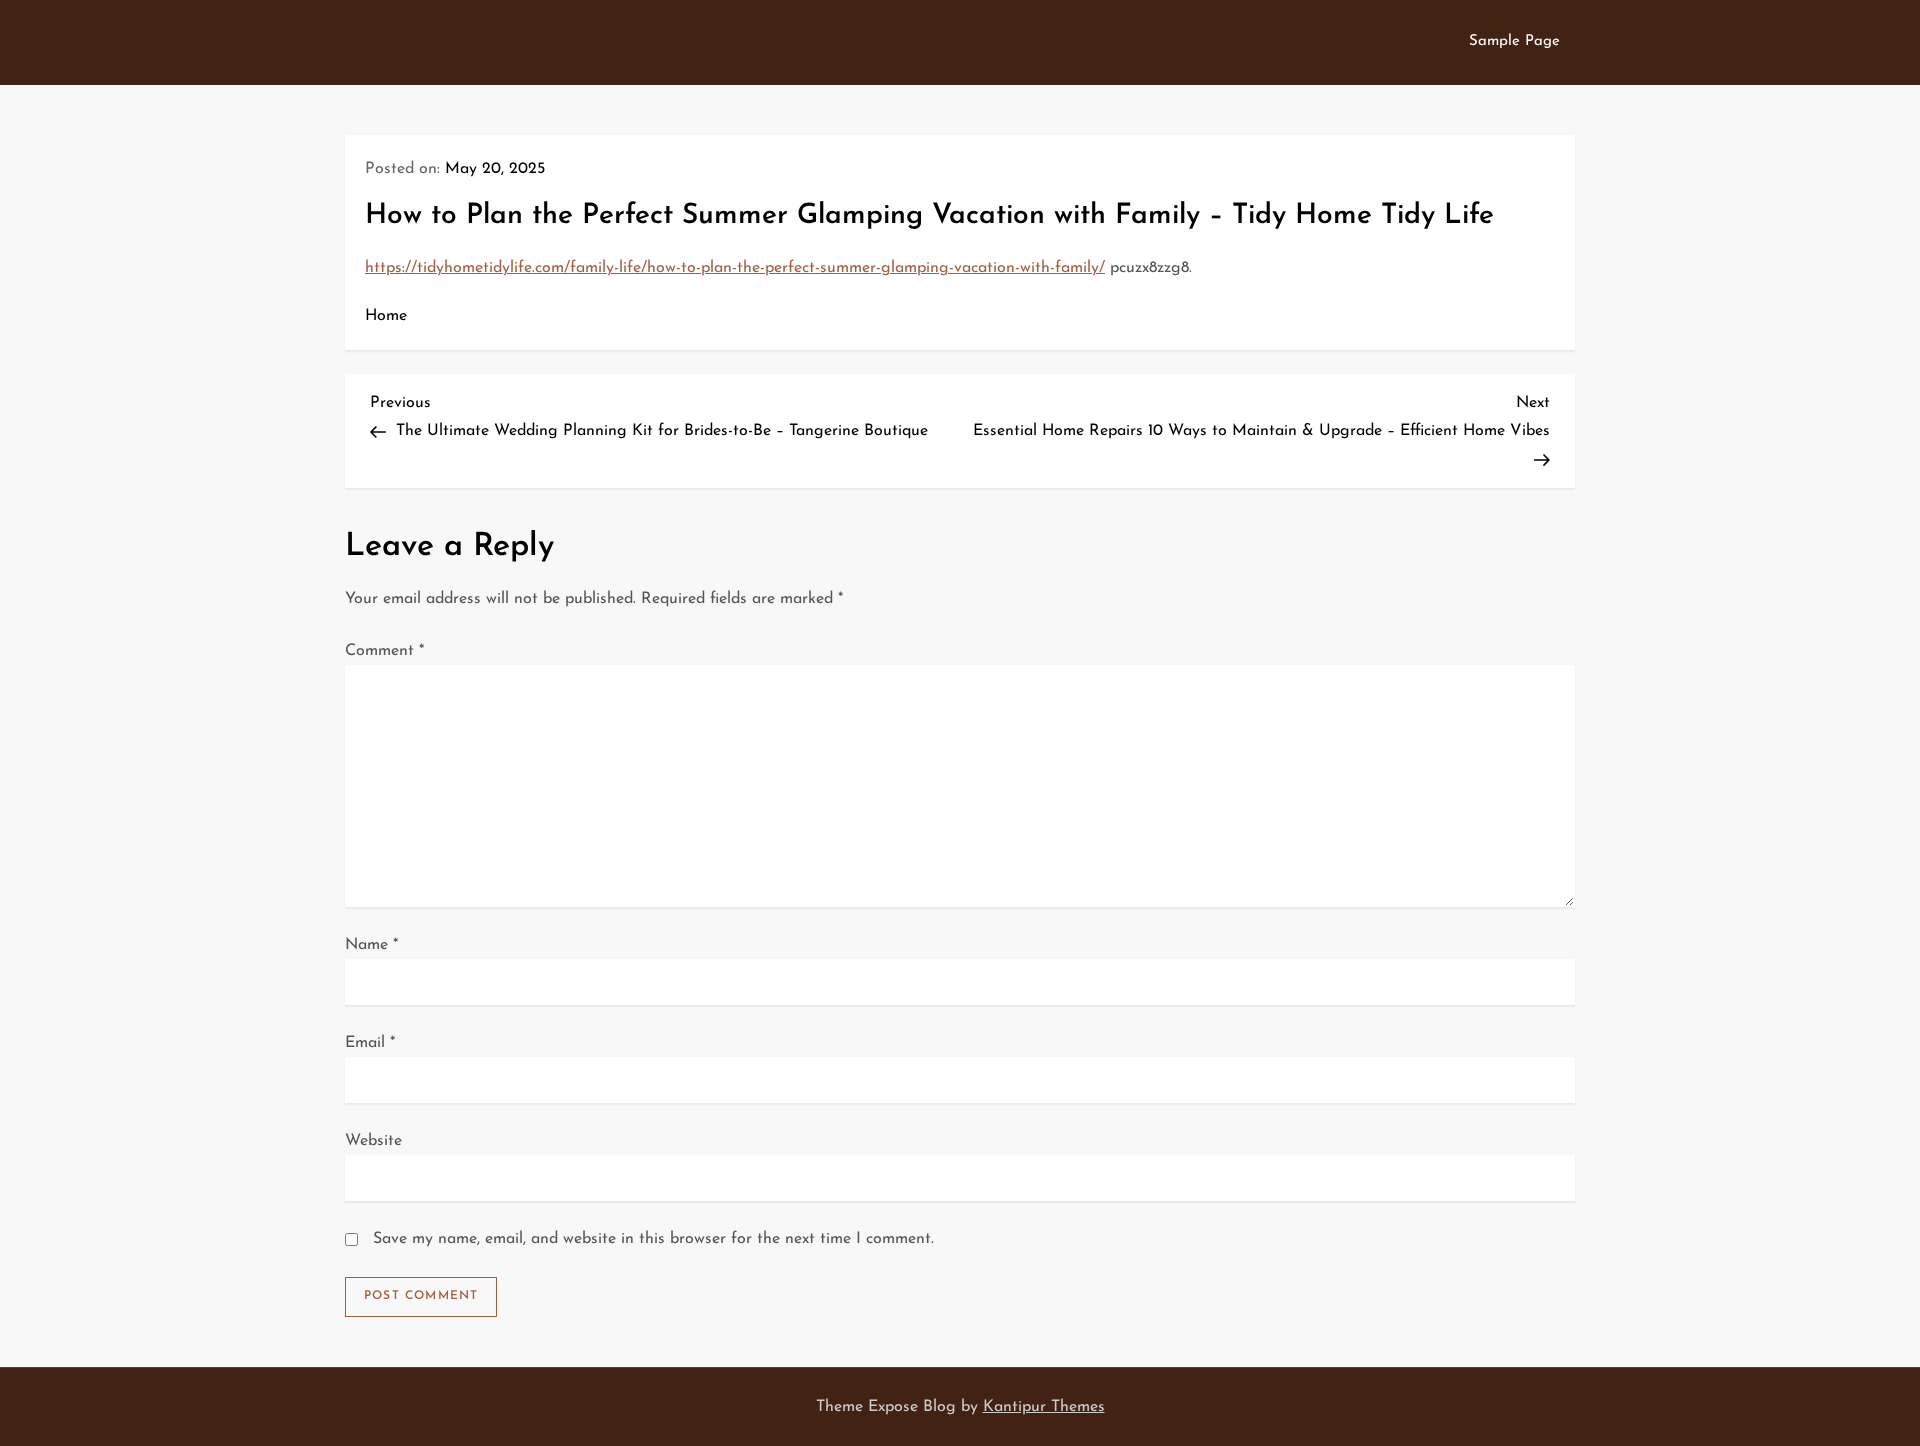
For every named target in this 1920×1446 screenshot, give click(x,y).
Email (370, 1043)
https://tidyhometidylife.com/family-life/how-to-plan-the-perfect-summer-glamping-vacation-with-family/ (735, 268)
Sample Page (1514, 41)
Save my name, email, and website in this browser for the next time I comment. (653, 1239)
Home (386, 316)
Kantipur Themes (1044, 1407)
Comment (384, 651)
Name (371, 945)
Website (373, 1141)
